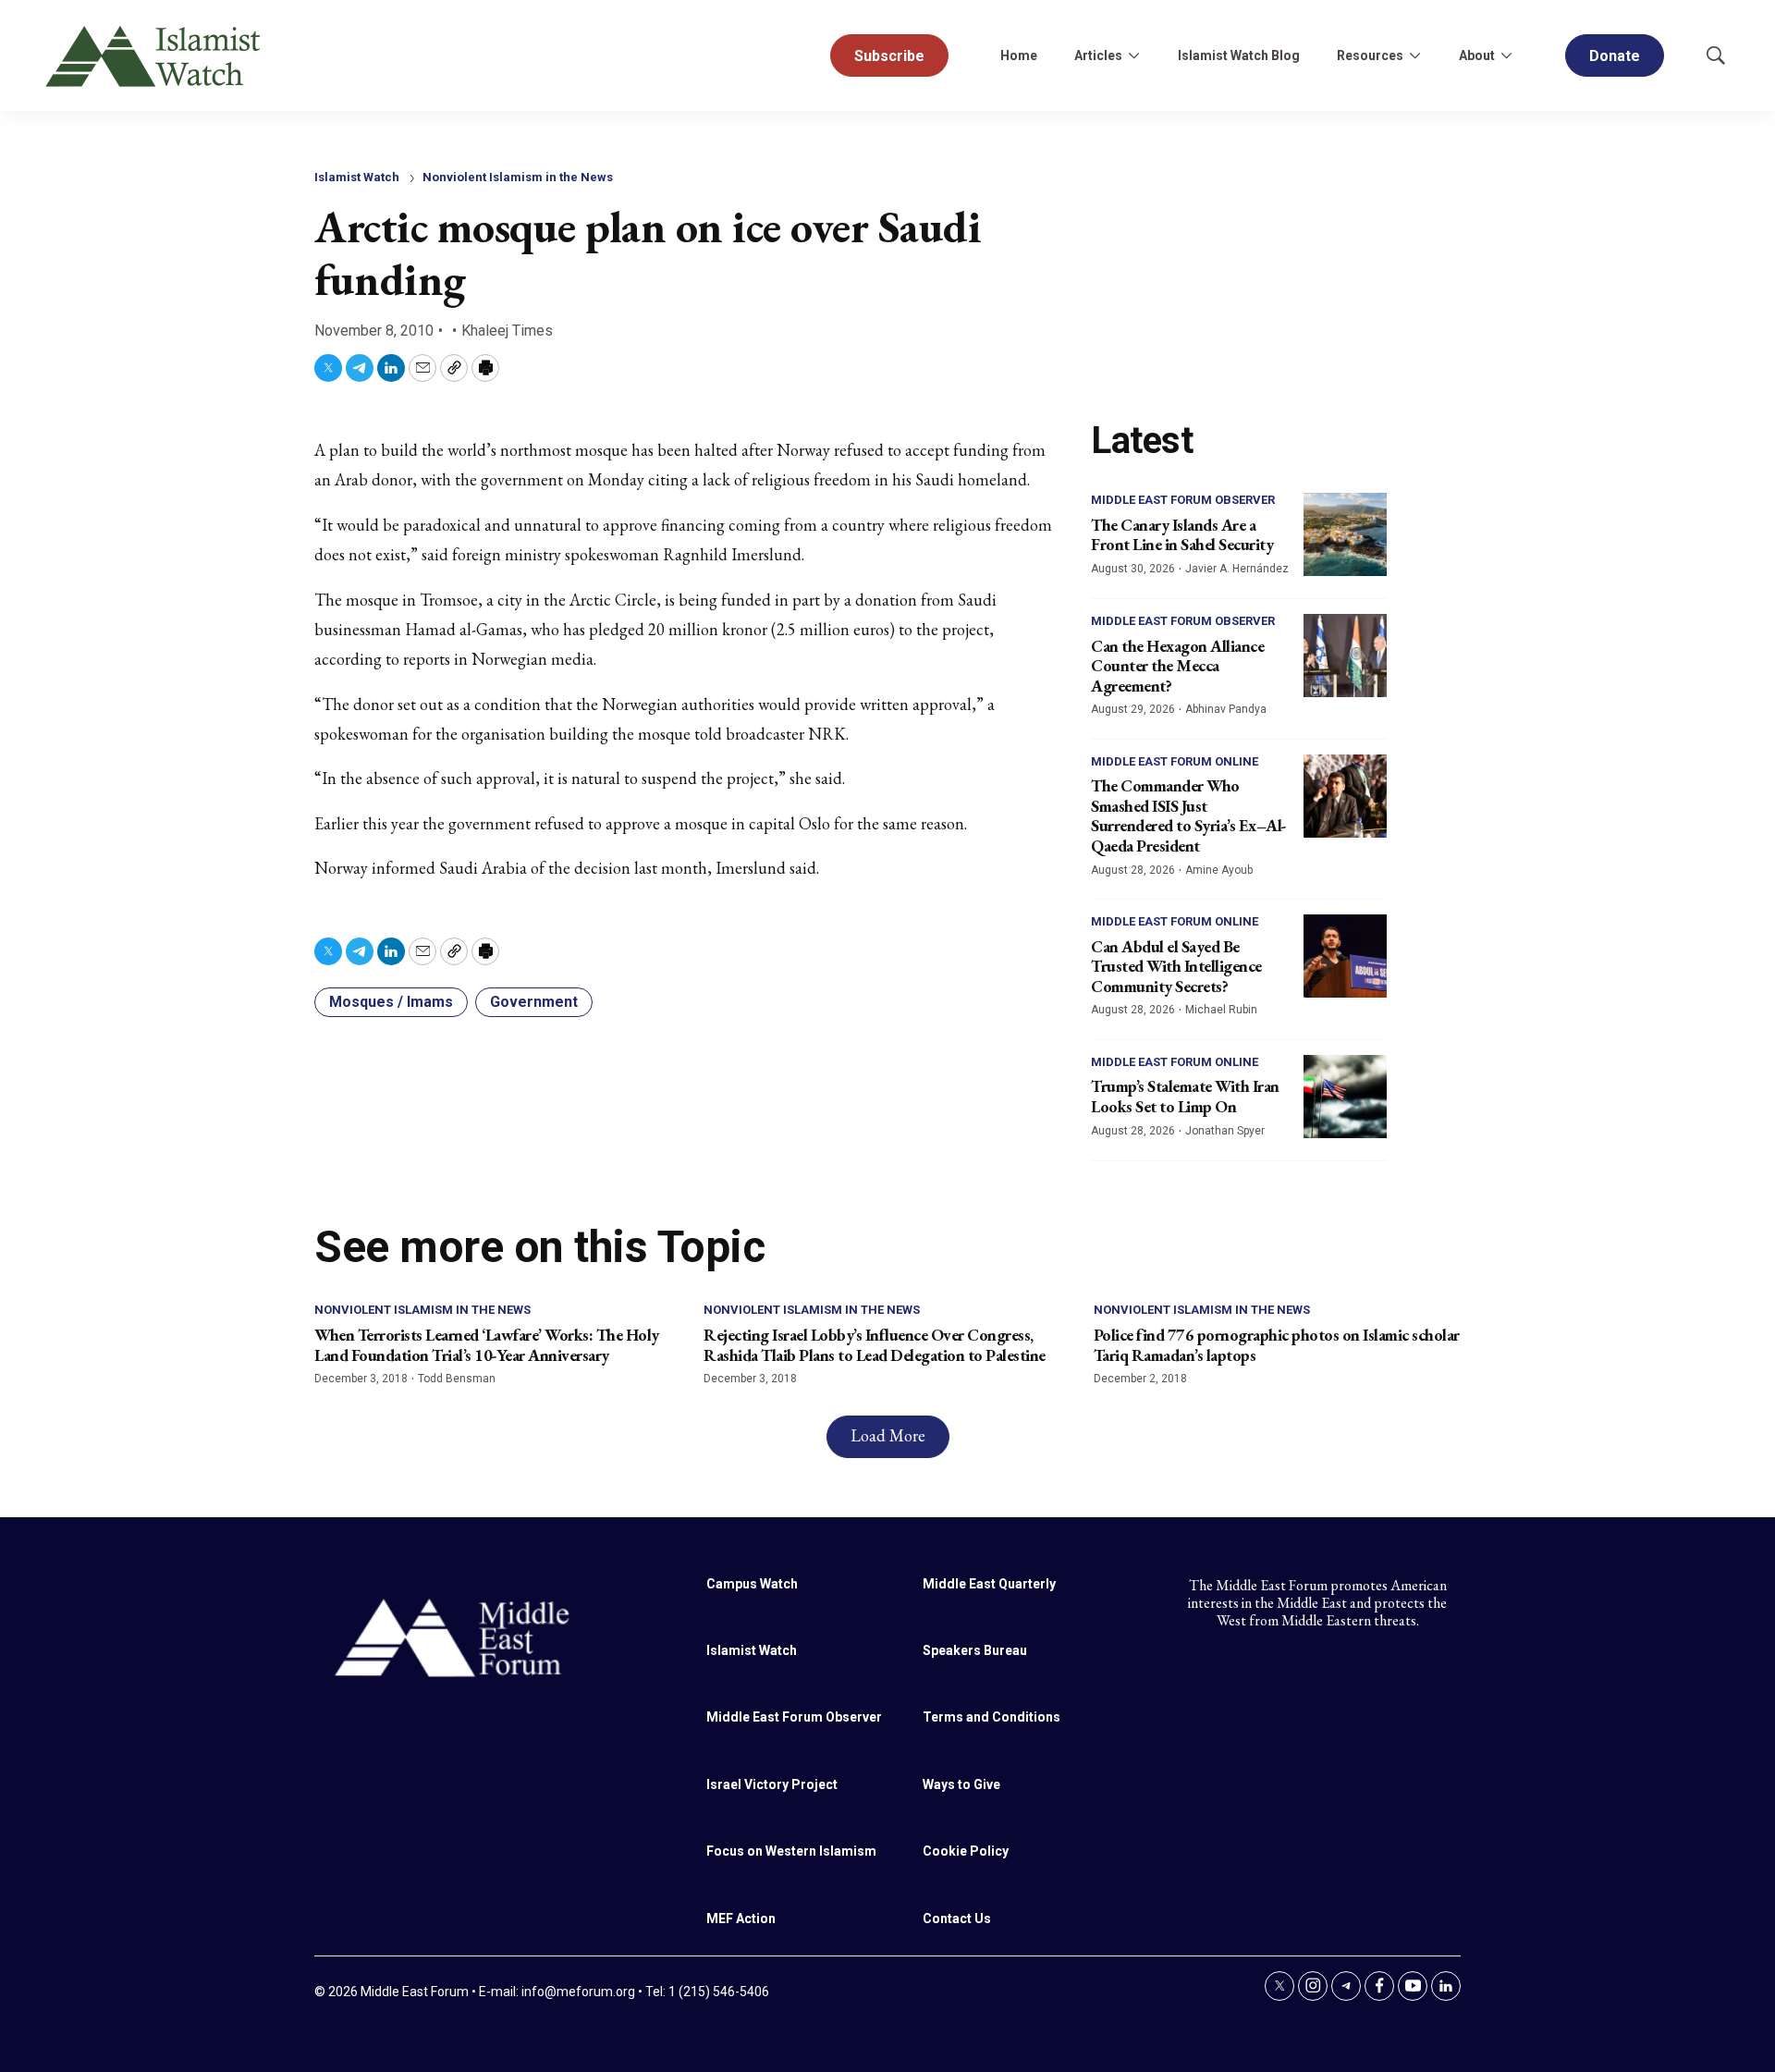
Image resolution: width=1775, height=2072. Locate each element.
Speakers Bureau (975, 1650)
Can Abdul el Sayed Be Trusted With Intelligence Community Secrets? (1176, 966)
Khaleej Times (507, 331)
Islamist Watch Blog (1239, 55)
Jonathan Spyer (1225, 1131)
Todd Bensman (457, 1379)
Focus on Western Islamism (791, 1851)
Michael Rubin (1221, 1010)
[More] (1133, 55)
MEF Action (741, 1919)
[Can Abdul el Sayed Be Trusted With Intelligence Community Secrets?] (1345, 956)
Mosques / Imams (391, 1002)
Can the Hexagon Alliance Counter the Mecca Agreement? (1177, 666)
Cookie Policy (966, 1851)
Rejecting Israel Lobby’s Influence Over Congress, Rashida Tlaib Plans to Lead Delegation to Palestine (875, 1345)
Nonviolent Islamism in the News (518, 177)
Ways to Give (961, 1784)
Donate (1615, 56)
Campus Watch (752, 1584)
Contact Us (957, 1919)
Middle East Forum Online (1175, 761)
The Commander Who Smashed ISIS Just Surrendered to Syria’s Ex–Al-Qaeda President (1189, 815)
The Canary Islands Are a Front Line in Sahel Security (1182, 535)
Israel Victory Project (772, 1784)
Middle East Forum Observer (1183, 500)
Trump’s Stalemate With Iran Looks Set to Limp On (1185, 1096)
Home (1019, 55)
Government (534, 1002)
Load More (888, 1435)
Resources (1370, 55)
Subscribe (889, 56)
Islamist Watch (357, 177)
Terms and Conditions (992, 1717)
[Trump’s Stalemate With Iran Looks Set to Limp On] (1345, 1097)
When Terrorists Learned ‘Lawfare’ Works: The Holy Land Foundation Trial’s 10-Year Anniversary (487, 1345)
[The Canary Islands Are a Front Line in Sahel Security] (1345, 534)
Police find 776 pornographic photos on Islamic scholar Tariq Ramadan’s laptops (1277, 1345)
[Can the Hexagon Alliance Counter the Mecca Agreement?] (1345, 656)
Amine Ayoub (1219, 870)
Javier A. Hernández (1237, 569)
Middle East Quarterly (989, 1584)
